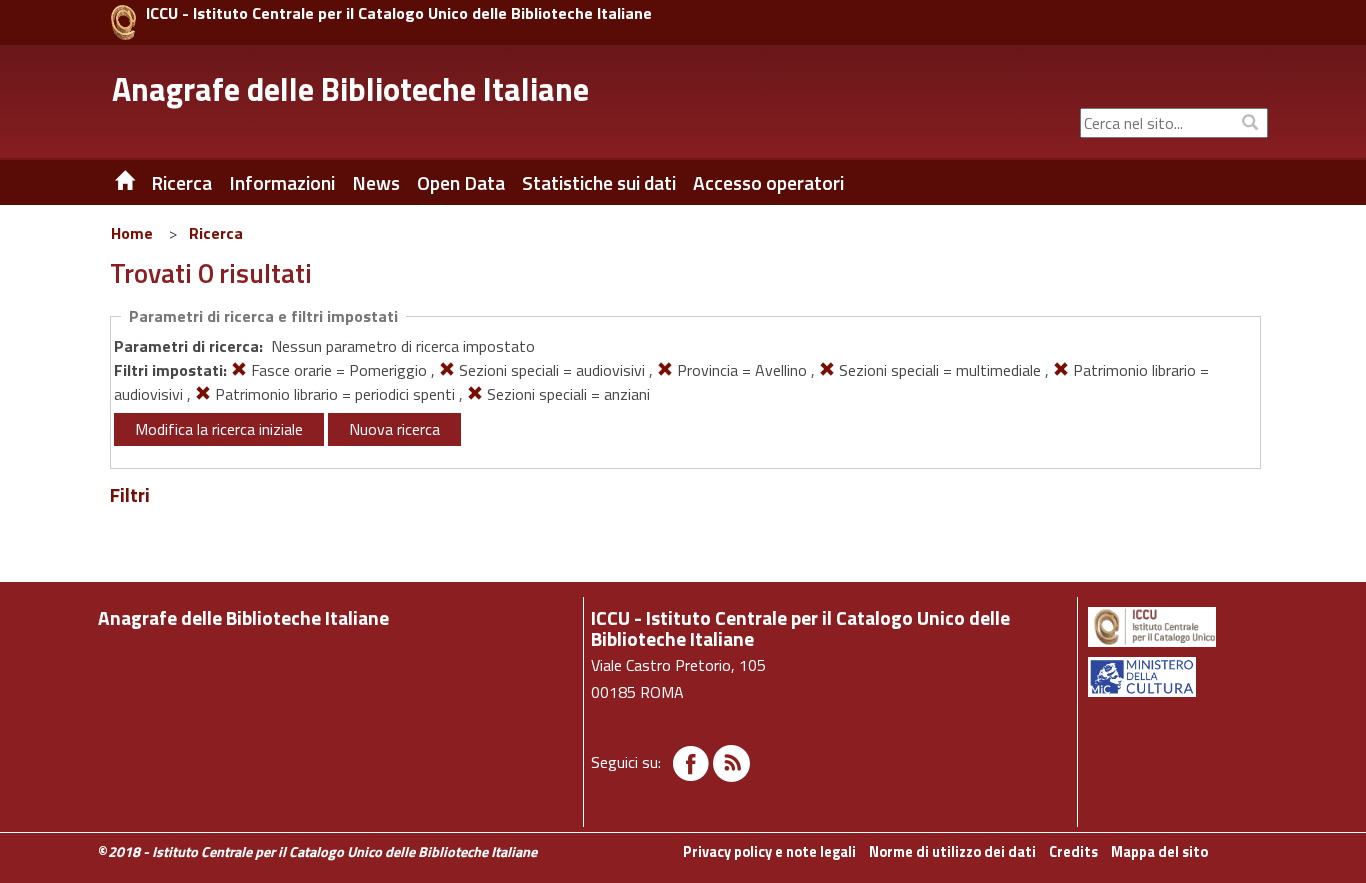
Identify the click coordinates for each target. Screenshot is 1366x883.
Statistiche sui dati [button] (599, 183)
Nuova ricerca (394, 429)
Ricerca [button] (181, 183)
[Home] (110, 183)
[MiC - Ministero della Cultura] (1176, 677)
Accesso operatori (768, 183)
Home (132, 233)
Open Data (461, 183)
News (376, 183)
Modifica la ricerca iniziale (219, 429)
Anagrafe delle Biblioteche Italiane (350, 89)
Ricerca (216, 233)
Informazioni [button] (282, 183)
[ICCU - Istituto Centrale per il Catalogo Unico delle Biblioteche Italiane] (123, 22)
